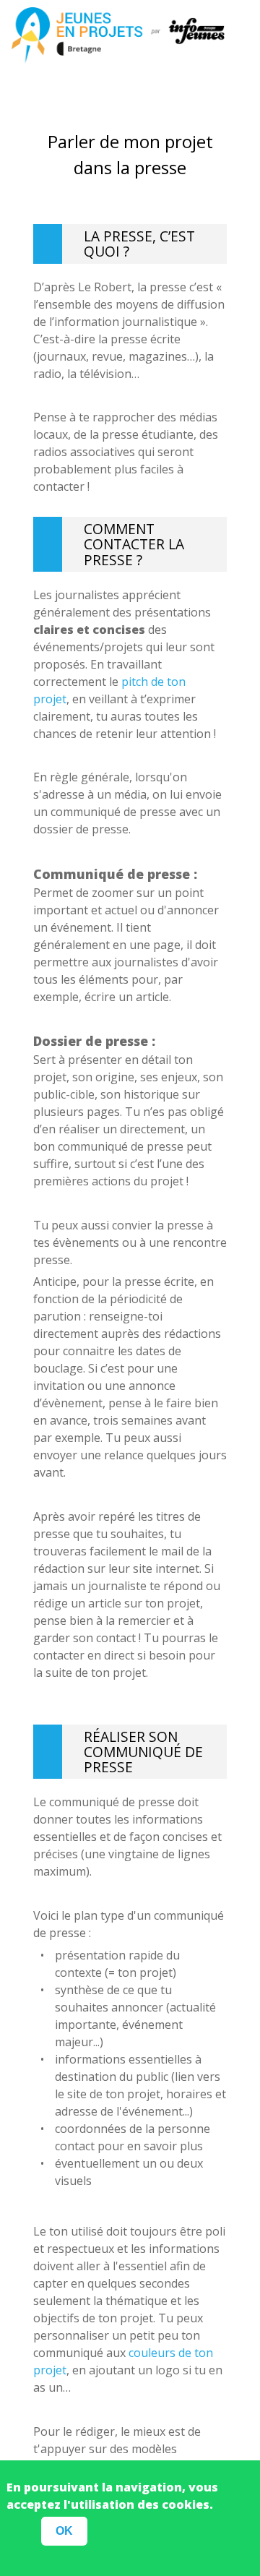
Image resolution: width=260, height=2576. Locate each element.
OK (64, 2531)
